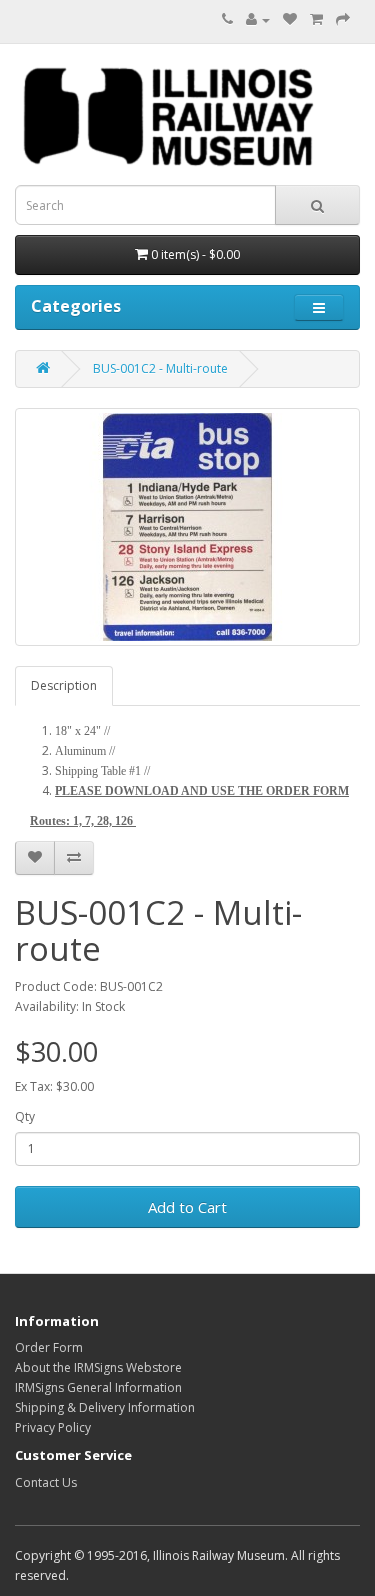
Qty (25, 1116)
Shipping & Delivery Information (105, 1407)
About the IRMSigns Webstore (98, 1367)
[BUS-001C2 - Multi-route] (187, 527)
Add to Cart (187, 1207)
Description (64, 685)
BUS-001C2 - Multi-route (160, 368)
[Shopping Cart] (316, 19)
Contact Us (46, 1482)
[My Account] (258, 19)
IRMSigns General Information (98, 1387)
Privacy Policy (53, 1427)
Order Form (49, 1347)
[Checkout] (343, 19)
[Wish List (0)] (290, 19)
